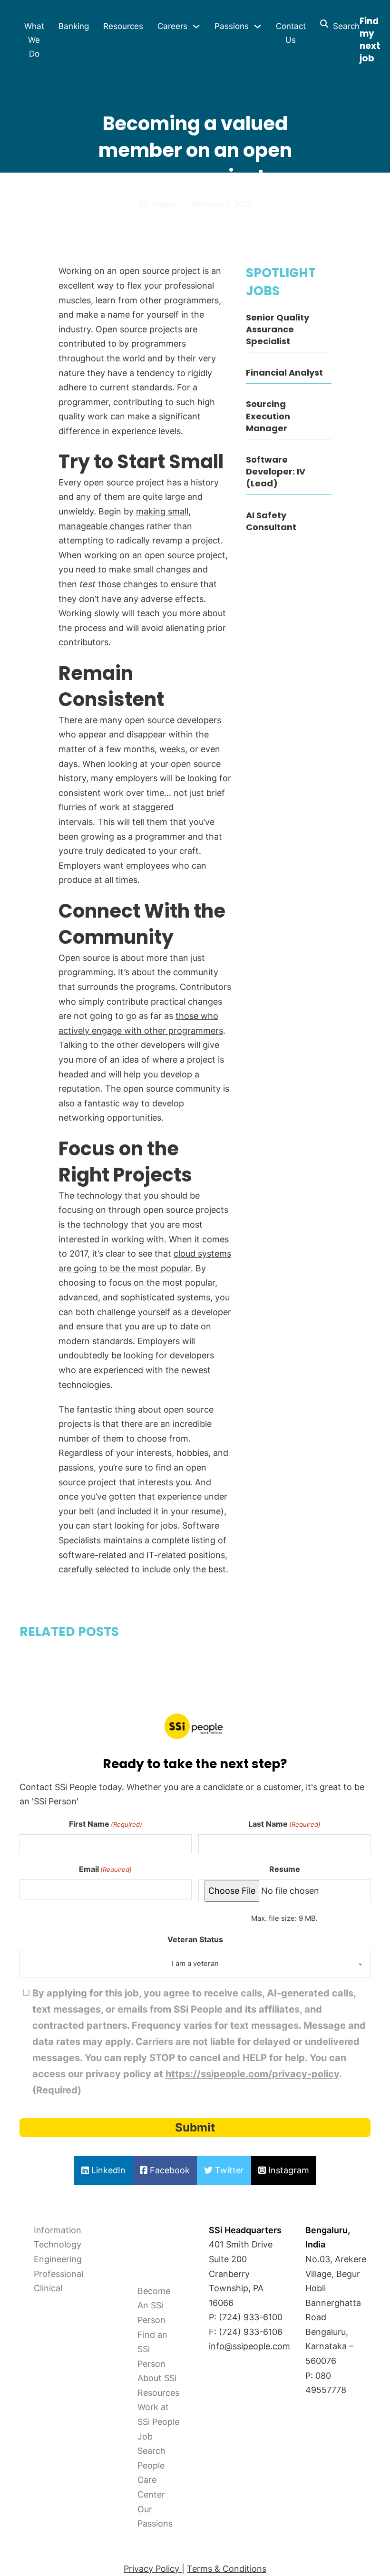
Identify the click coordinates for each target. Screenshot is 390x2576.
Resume (285, 1869)
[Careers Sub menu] (196, 26)
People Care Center (151, 2480)
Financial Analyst (284, 373)
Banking (74, 26)
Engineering (58, 2259)
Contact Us (291, 33)
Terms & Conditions (227, 2569)
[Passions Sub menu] (258, 26)
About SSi (157, 2378)
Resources (123, 26)
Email (105, 1869)
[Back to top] (33, 2547)
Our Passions (155, 2517)
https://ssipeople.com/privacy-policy (252, 2074)
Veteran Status (195, 1939)
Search (344, 26)
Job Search (151, 2444)
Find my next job (370, 40)
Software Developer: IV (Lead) (276, 471)
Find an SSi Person (152, 2349)
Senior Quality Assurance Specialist (278, 329)
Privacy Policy (153, 2569)
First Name (106, 1824)
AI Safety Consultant (271, 521)
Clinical (48, 2288)
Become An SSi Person (154, 2305)
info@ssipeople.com (249, 2346)
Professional (58, 2274)
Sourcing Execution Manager (268, 416)
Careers (172, 26)
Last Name (284, 1824)
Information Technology (58, 2237)
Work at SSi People (158, 2414)
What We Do (34, 40)
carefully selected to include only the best (142, 1569)
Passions (232, 26)
